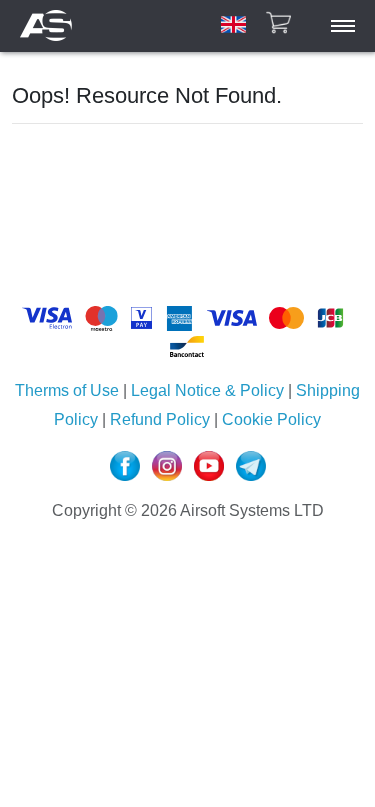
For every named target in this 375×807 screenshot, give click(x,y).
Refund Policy (160, 419)
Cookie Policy (269, 419)
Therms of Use (67, 390)
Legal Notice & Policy (207, 390)
